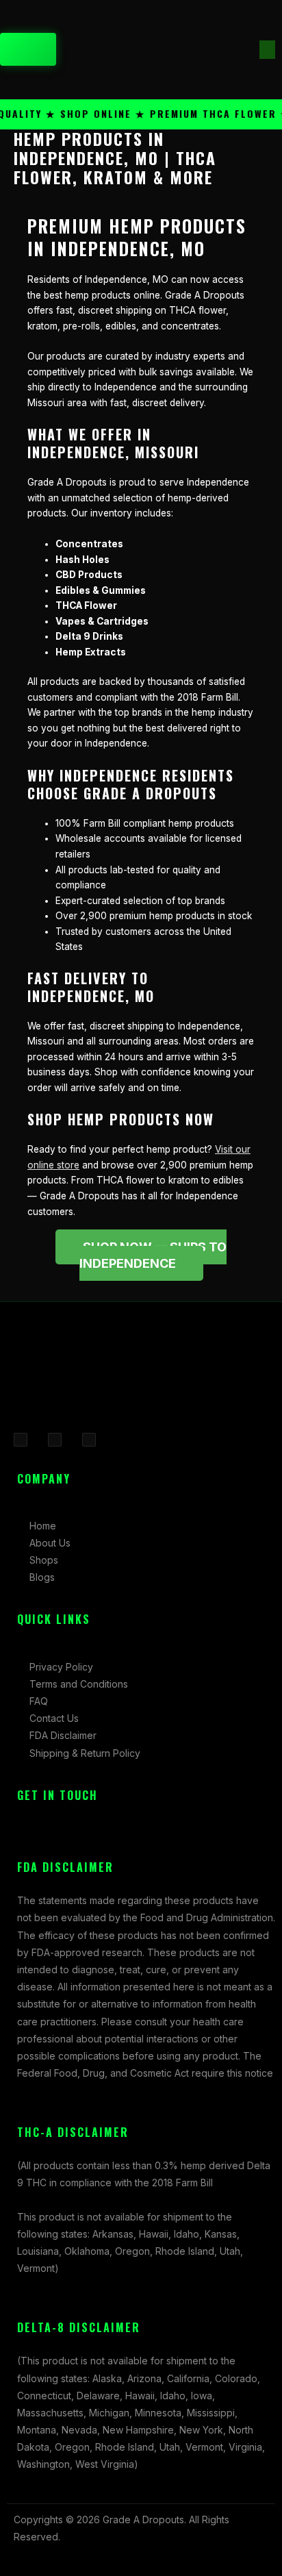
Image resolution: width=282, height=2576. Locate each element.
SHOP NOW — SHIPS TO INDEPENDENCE (153, 1255)
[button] (267, 50)
